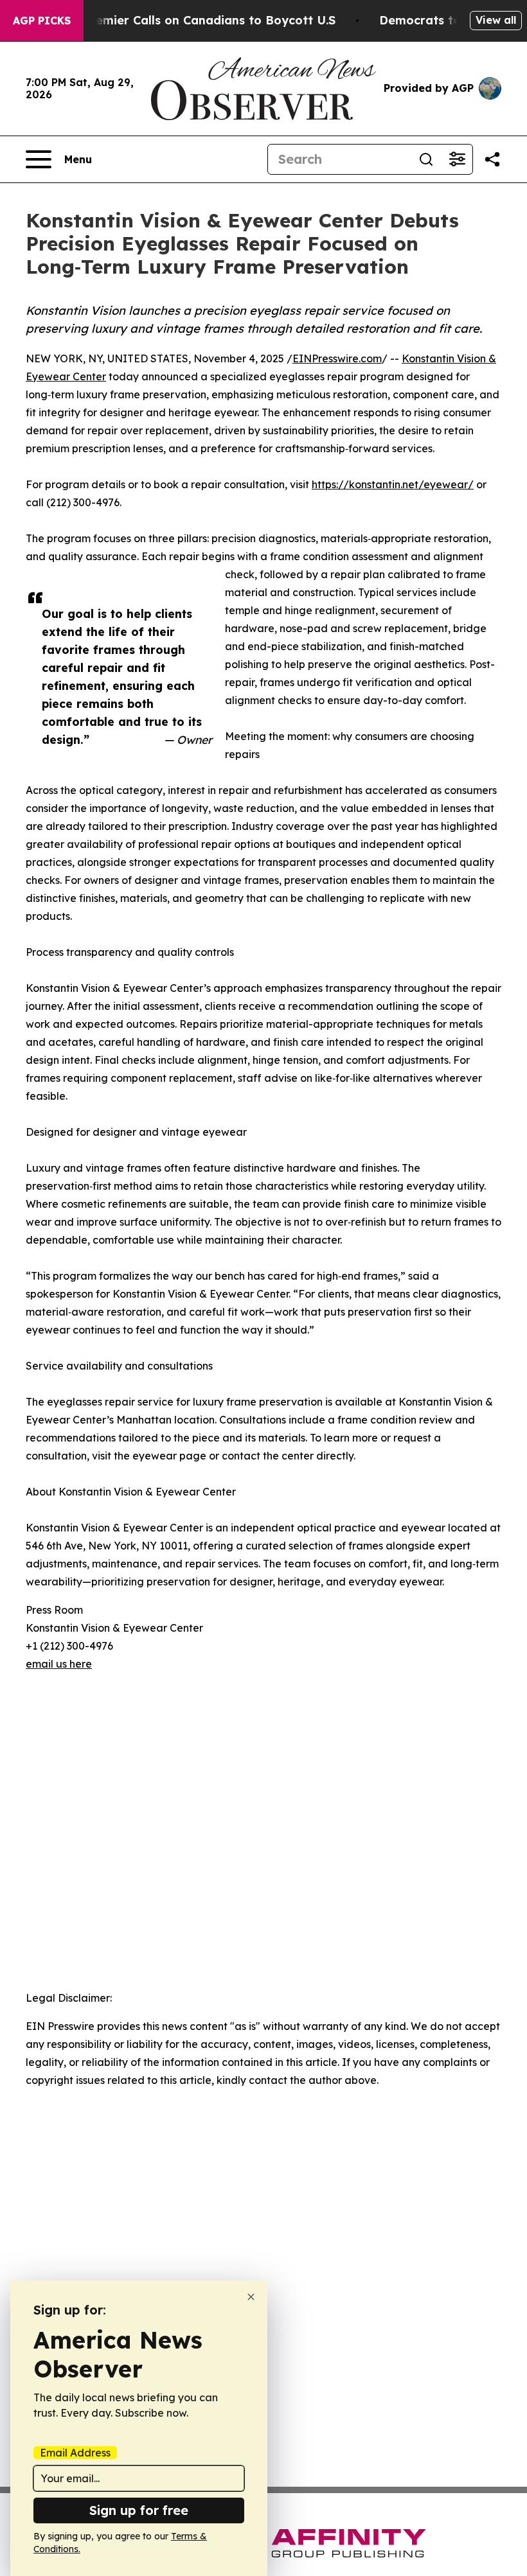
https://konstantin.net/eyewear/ (393, 484)
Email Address (75, 2453)
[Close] (251, 2297)
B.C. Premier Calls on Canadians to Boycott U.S (197, 20)
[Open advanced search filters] (457, 159)
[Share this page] (492, 159)
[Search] (426, 159)
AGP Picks (42, 21)
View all (496, 20)
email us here (59, 1664)
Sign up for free (139, 2510)
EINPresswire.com (337, 358)
